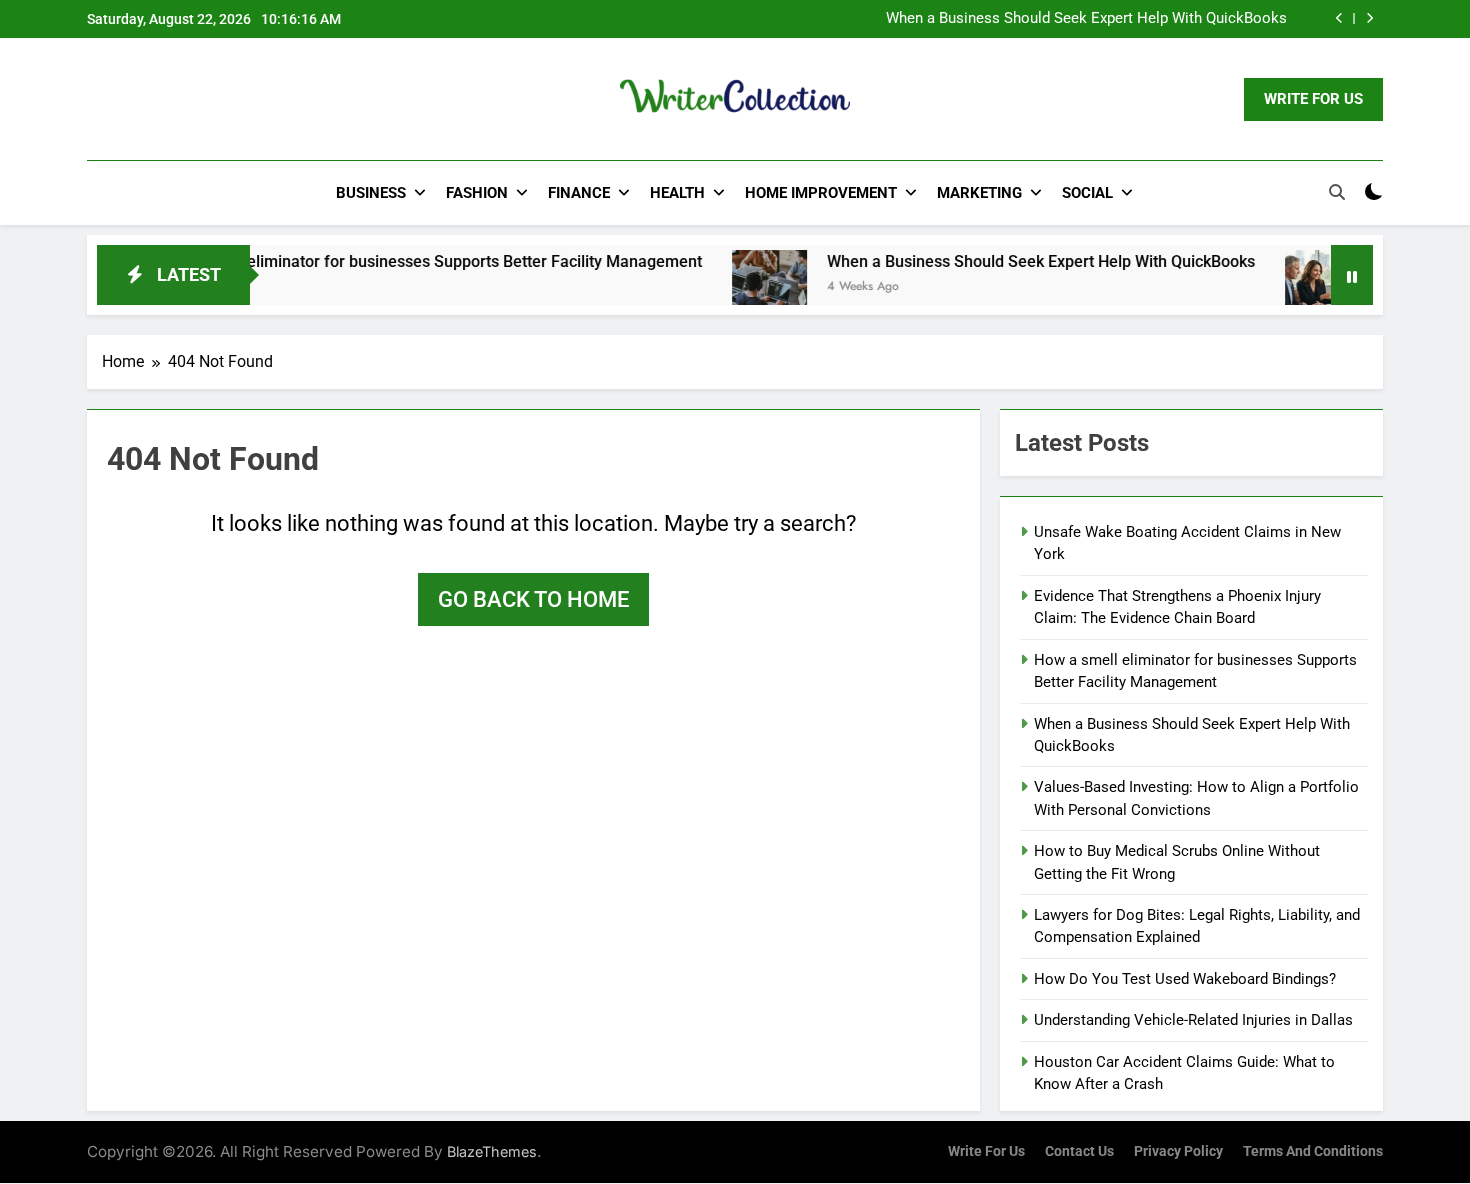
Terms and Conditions (1313, 1151)
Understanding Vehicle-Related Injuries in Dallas (1193, 1020)
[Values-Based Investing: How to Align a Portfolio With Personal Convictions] (1293, 287)
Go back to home (533, 599)
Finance (579, 193)
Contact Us (1079, 1151)
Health (677, 193)
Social (1087, 193)
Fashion (477, 193)
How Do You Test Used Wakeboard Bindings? (1185, 979)
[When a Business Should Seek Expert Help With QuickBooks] (740, 287)
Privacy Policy (1178, 1151)
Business (371, 193)
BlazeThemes (492, 1151)
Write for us (986, 1151)
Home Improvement (821, 193)
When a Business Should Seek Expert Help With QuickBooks (1086, 19)
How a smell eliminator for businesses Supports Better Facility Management (399, 261)
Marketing (979, 193)
